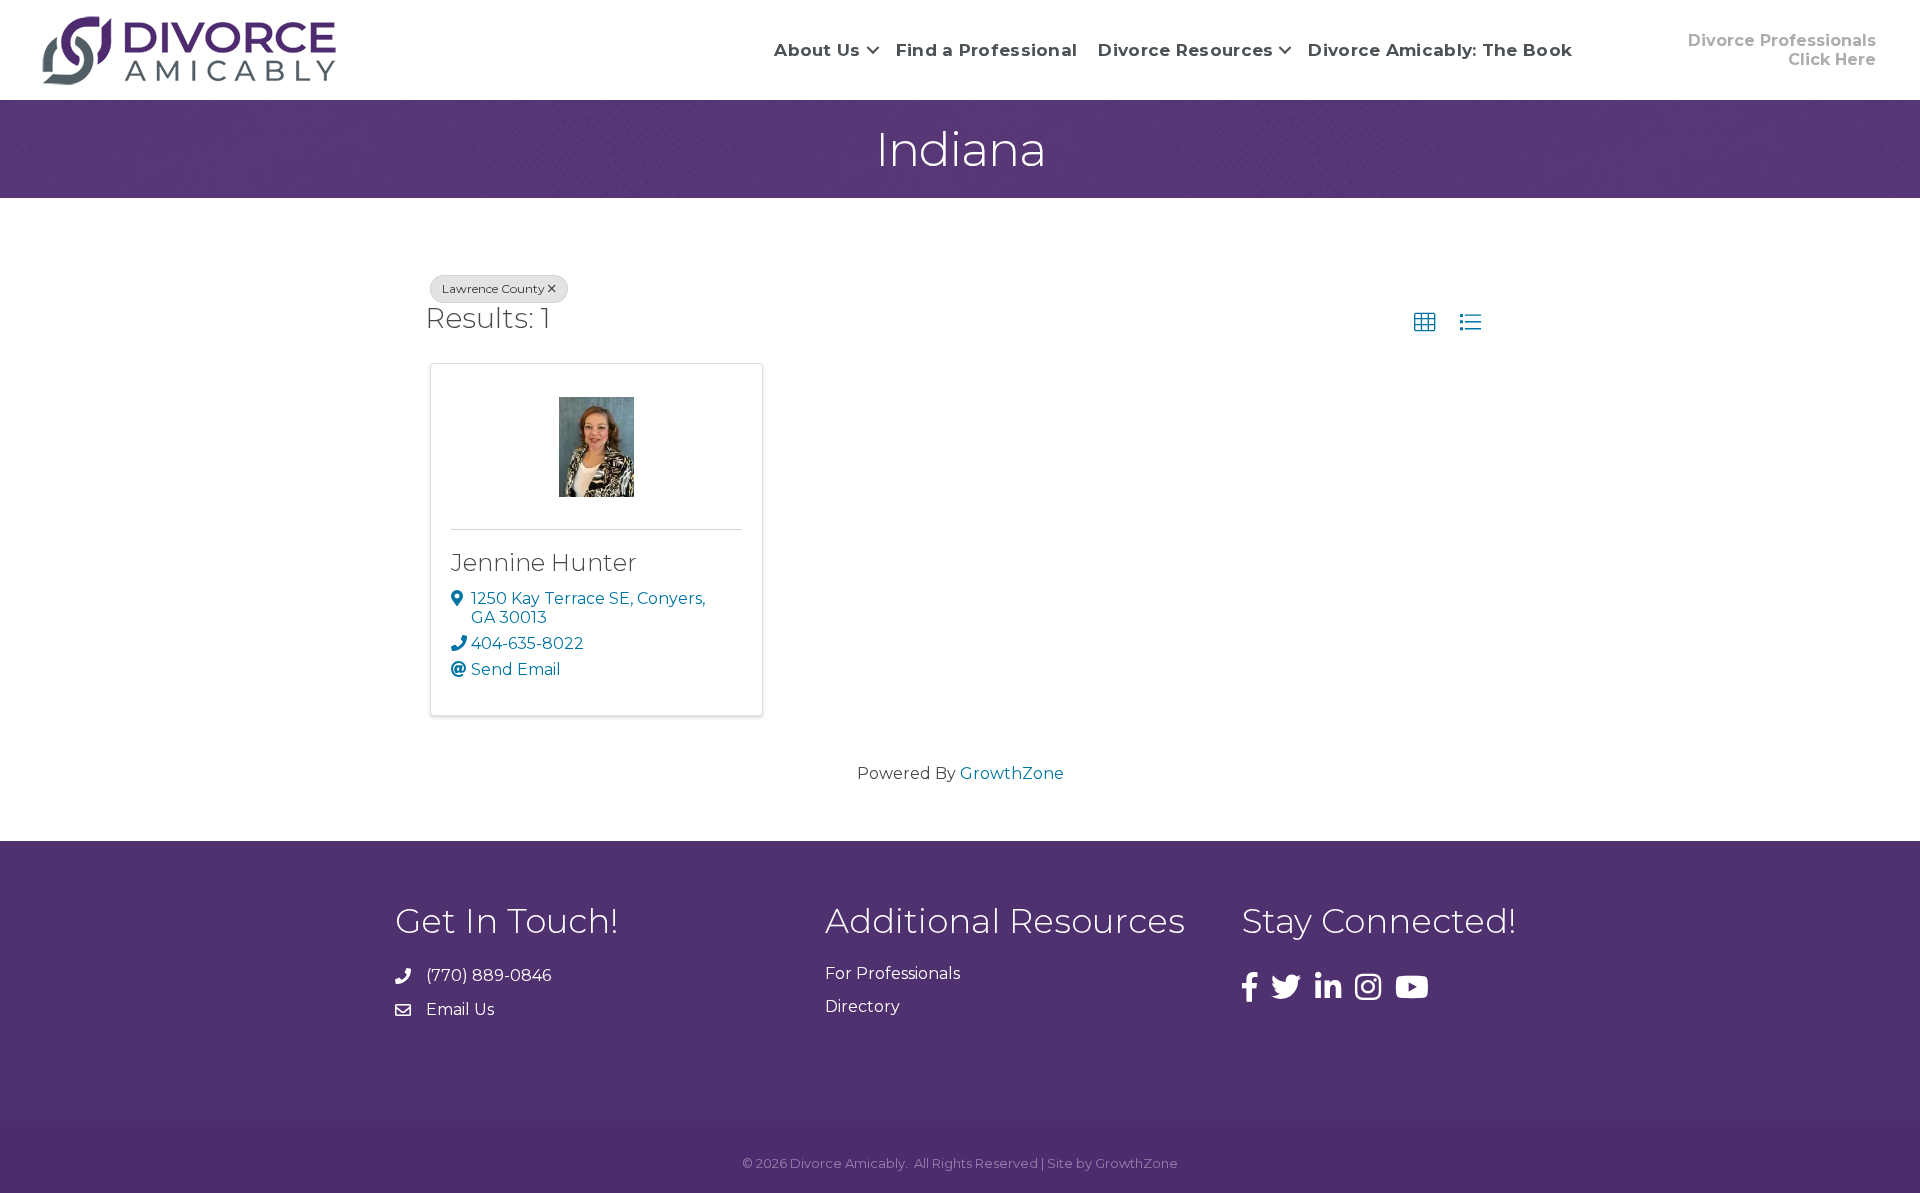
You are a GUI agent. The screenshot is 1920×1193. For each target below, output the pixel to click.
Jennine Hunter (544, 562)
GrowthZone (1012, 773)
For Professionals (892, 973)
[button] (1425, 323)
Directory (862, 1006)
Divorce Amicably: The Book (1440, 50)
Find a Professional (987, 50)
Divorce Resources (1185, 50)
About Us (817, 50)
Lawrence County (493, 288)
